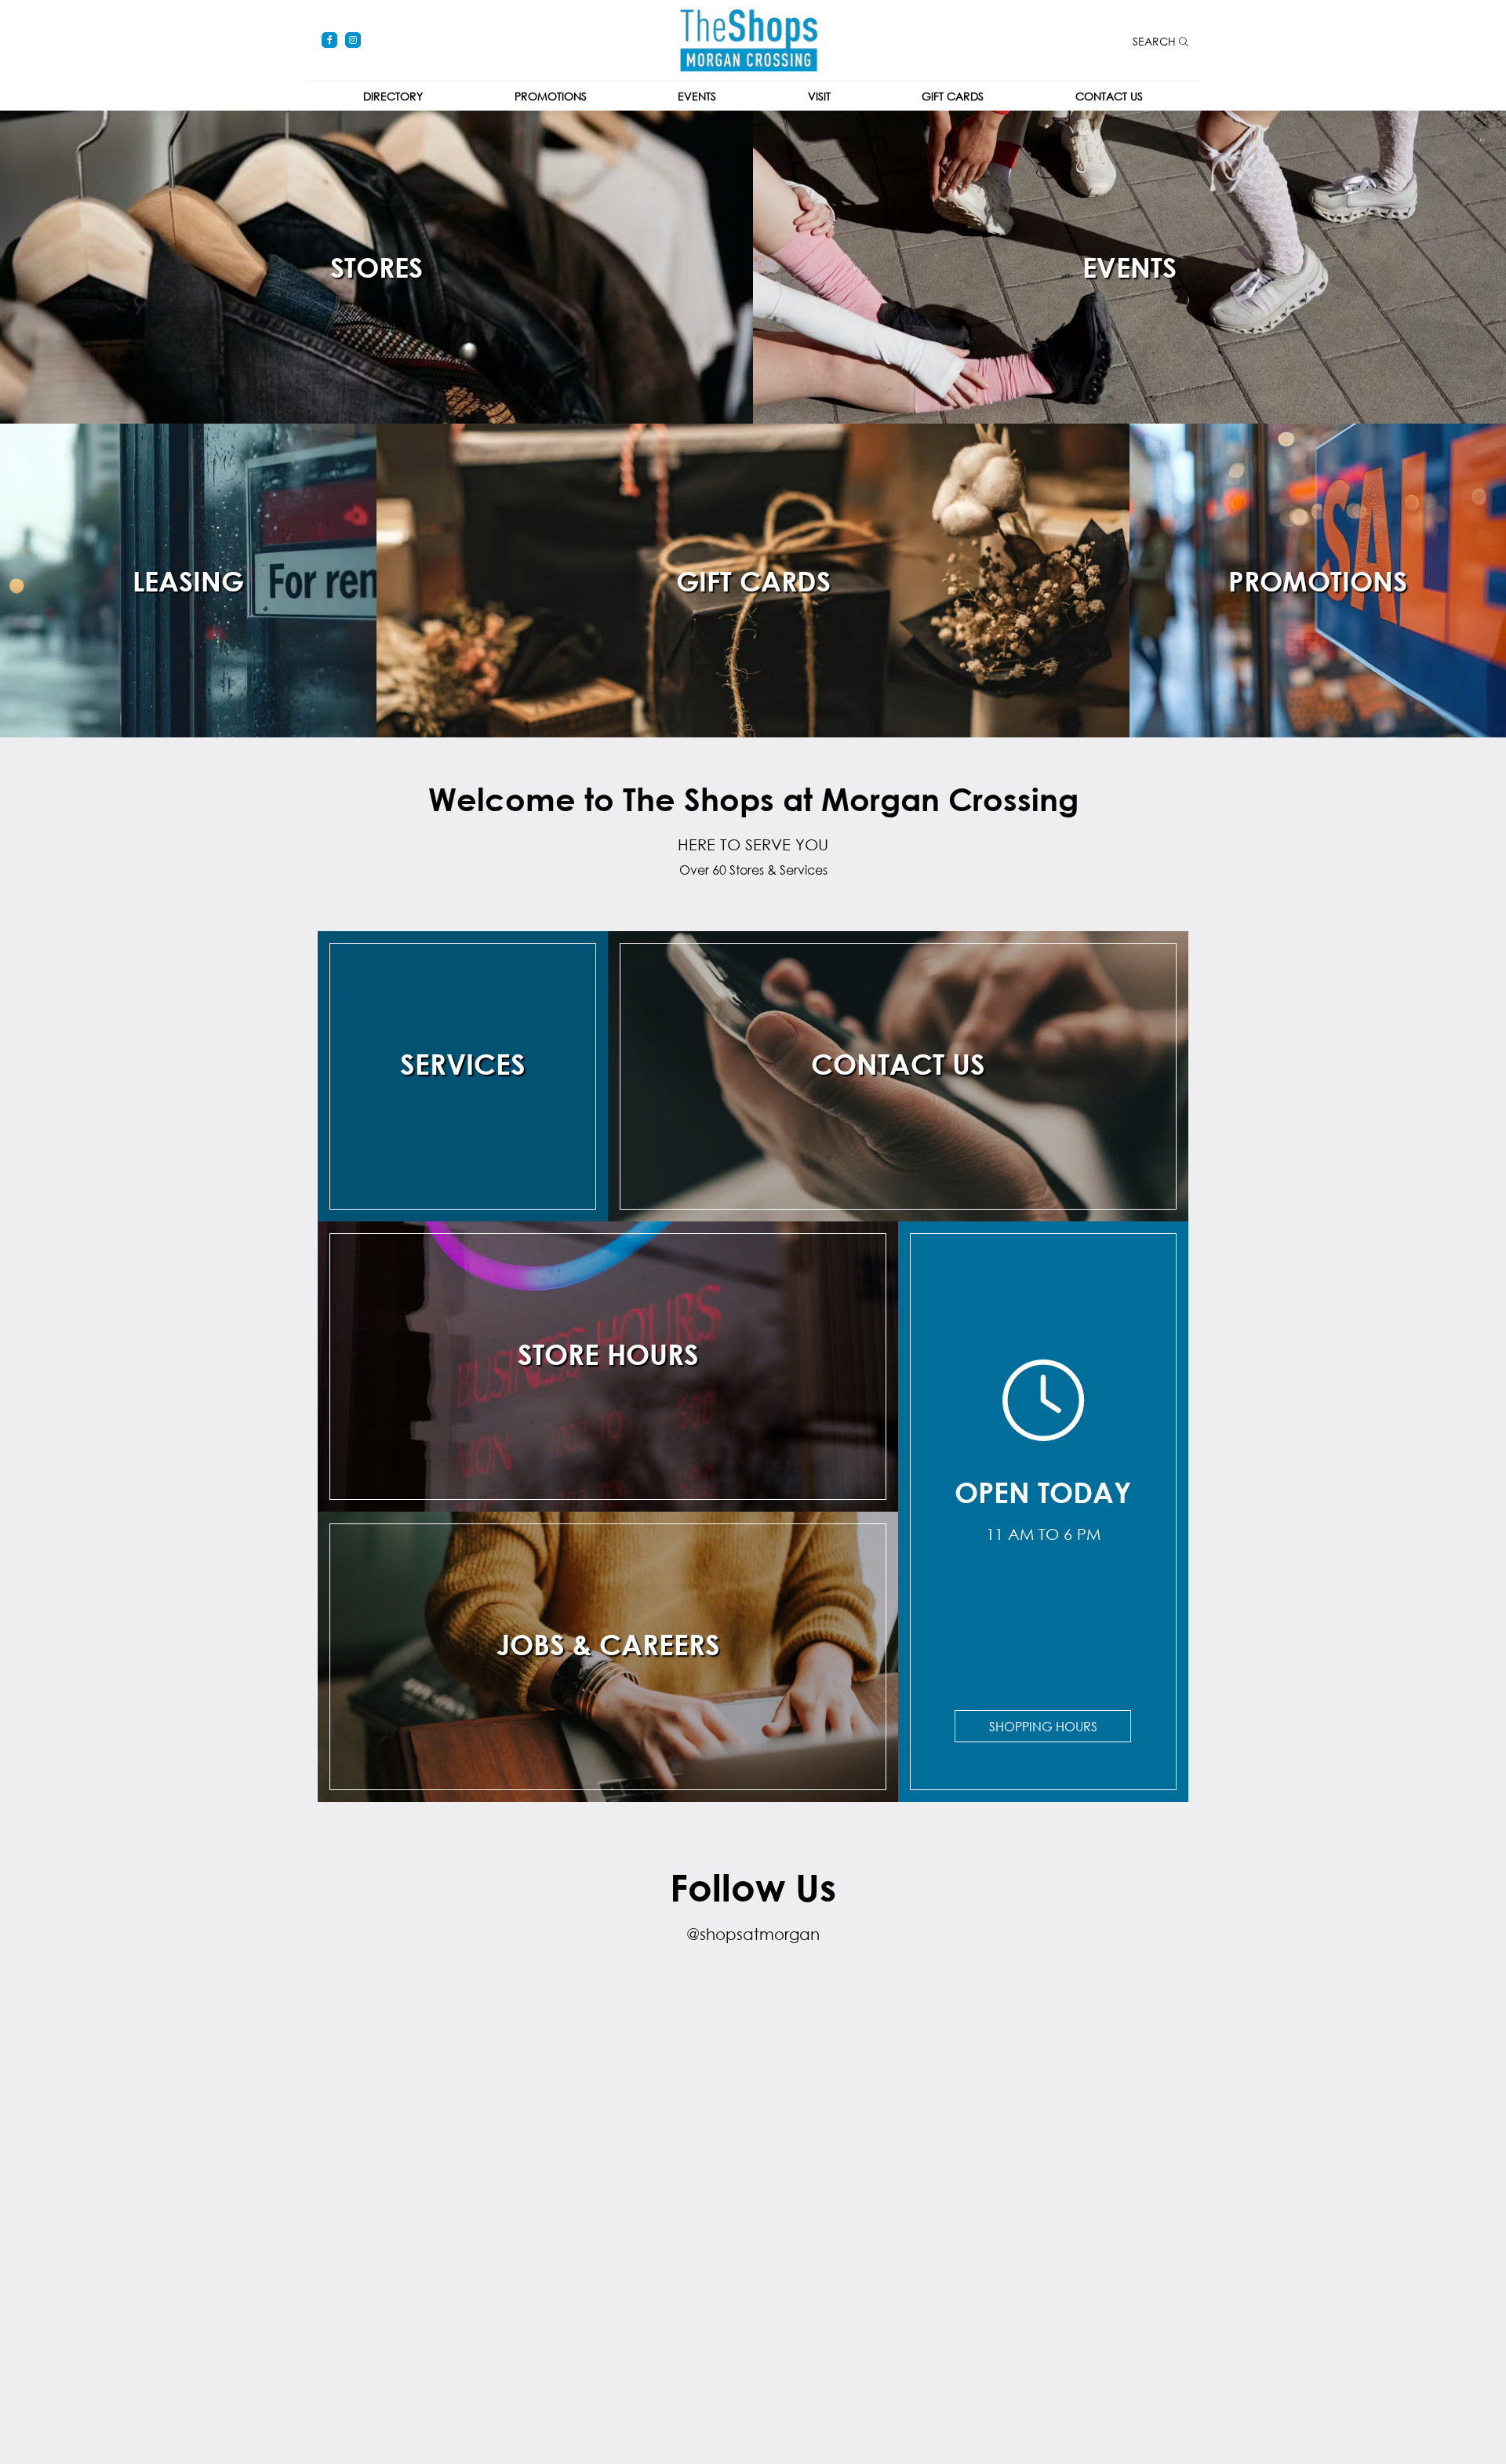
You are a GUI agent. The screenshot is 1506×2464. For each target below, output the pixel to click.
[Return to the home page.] (749, 39)
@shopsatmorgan (753, 1934)
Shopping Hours (1043, 1726)
